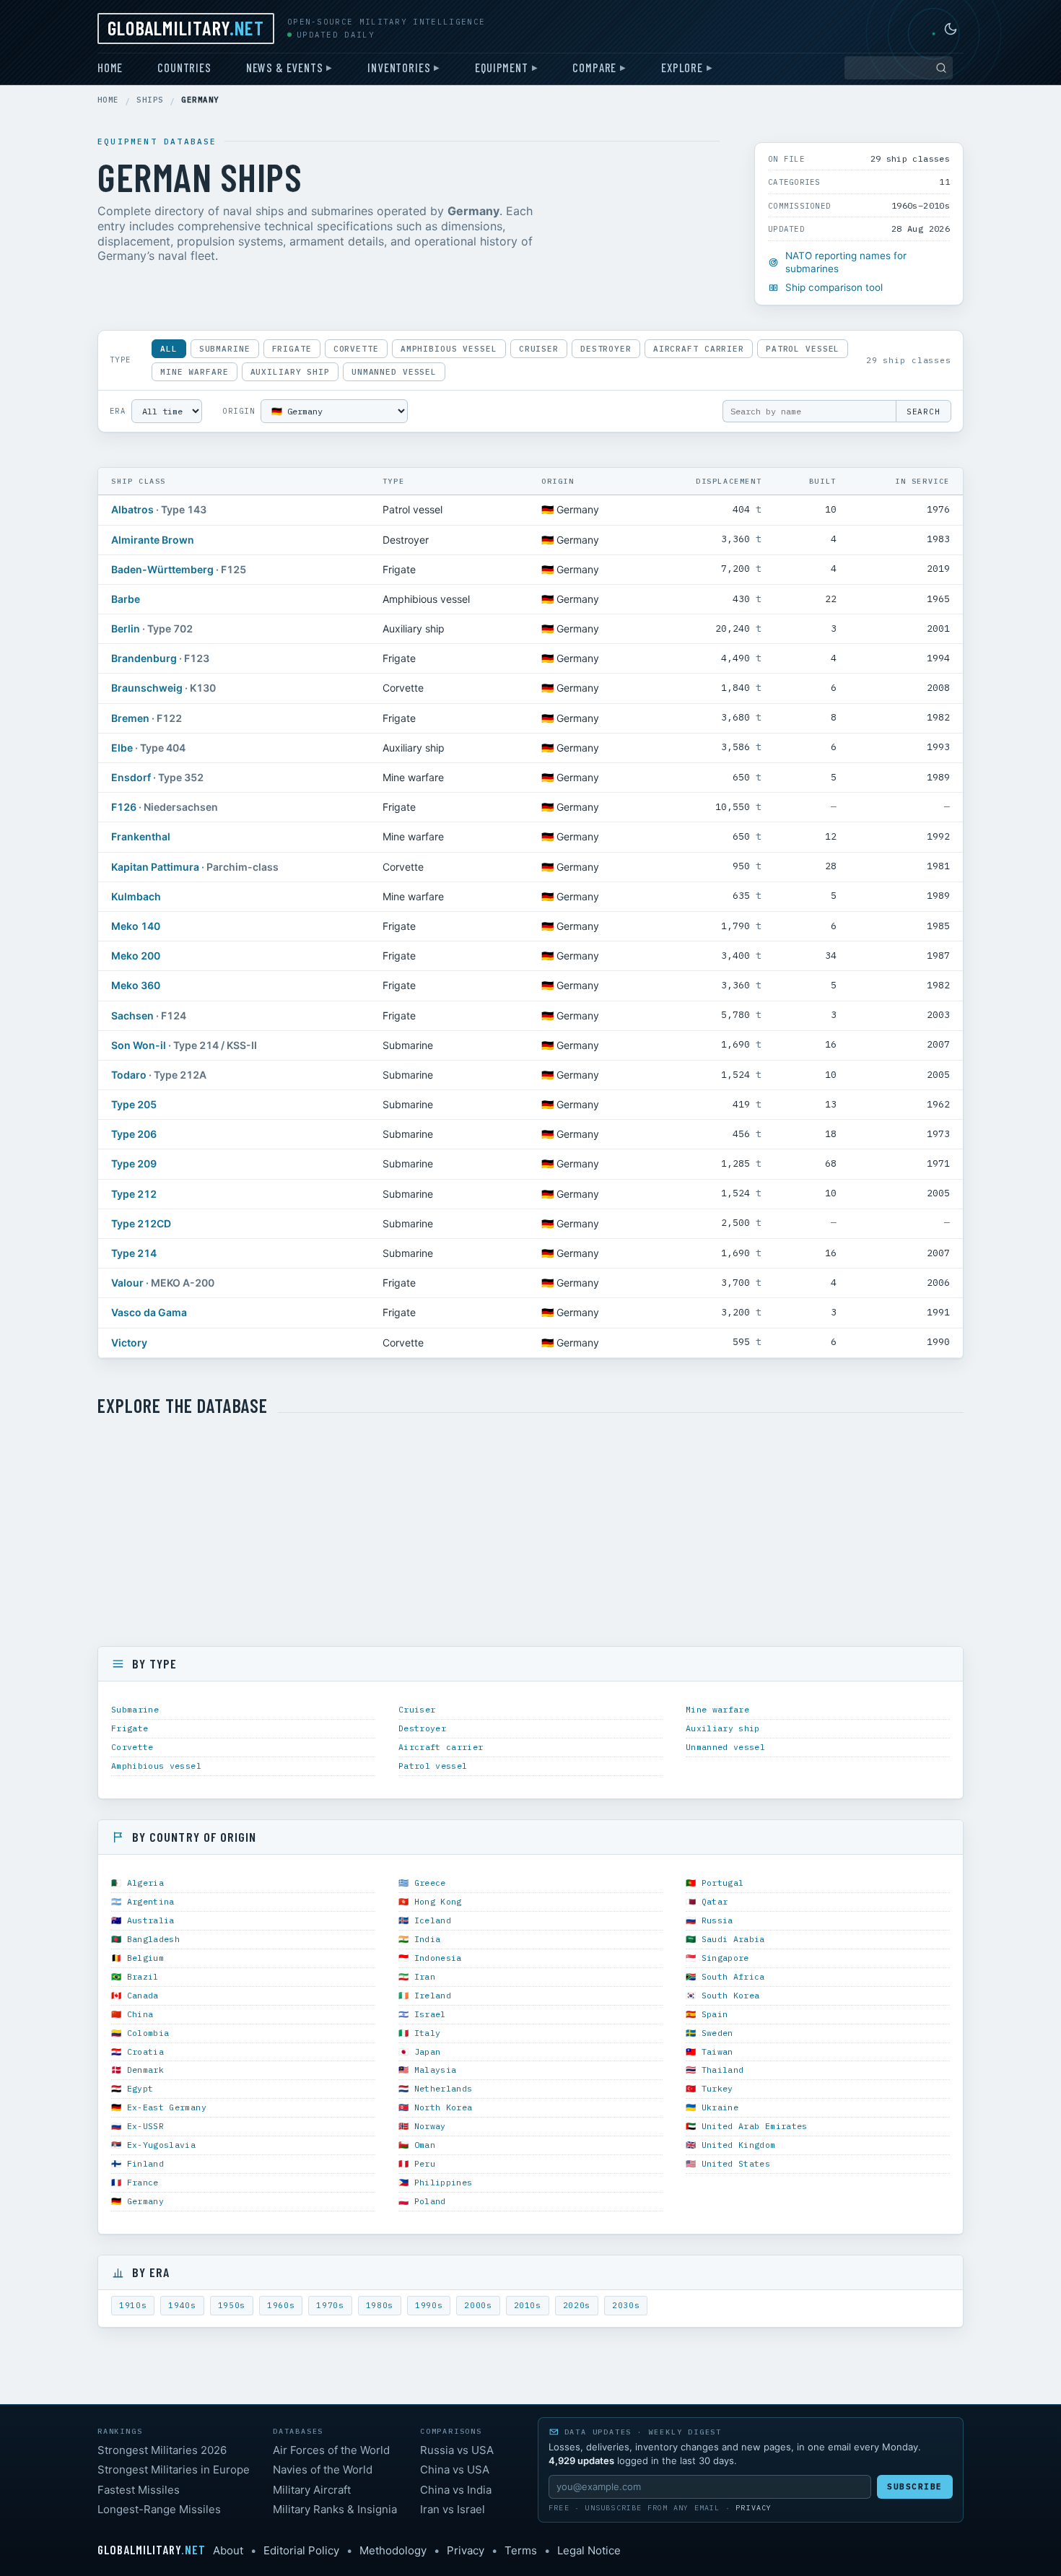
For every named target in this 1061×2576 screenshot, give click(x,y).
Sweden (717, 2033)
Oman (425, 2145)
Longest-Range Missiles (159, 2509)
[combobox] (899, 68)
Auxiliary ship (290, 372)
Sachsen (132, 1015)
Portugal (723, 1883)
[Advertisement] (530, 1532)
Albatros (132, 509)
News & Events (285, 67)
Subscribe (915, 2486)
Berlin (126, 628)
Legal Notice (589, 2550)
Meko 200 (136, 956)
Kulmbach (136, 896)
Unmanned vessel (394, 372)
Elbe (122, 748)
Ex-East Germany (167, 2107)
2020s (577, 2305)
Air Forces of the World (331, 2450)
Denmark (145, 2070)
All (169, 349)
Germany (145, 2201)
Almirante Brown (153, 540)
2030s (626, 2305)
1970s (330, 2305)
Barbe (126, 599)
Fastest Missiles (139, 2490)
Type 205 (134, 1104)
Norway (430, 2126)
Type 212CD (141, 1223)
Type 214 (134, 1253)
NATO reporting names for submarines (846, 262)
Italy (428, 2033)
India (428, 1939)
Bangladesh (153, 1939)
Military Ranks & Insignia (335, 2509)
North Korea (444, 2107)
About (228, 2550)
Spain (715, 2014)
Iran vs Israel (453, 2509)
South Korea (731, 1995)
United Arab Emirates (755, 2126)
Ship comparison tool (834, 287)
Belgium (145, 1958)
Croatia (145, 2051)
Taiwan (717, 2051)
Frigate (292, 349)
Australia (151, 1920)
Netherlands (444, 2088)
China (140, 2014)
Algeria (145, 1883)
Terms (521, 2550)
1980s (380, 2305)
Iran (425, 1976)
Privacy (754, 2508)
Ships (150, 100)
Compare (594, 67)
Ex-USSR (145, 2126)
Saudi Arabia (733, 1939)
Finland (145, 2163)
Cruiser (539, 349)
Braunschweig (147, 688)
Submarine (225, 349)
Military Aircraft (312, 2490)
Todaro (129, 1075)
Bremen (130, 718)
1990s (429, 2305)
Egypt (140, 2088)
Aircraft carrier (699, 349)
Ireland (433, 1995)
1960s (281, 2305)
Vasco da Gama (149, 1312)
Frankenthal (141, 836)
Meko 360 (136, 985)
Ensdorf (131, 777)
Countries (184, 67)
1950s (232, 2305)
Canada (143, 1995)
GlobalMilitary (186, 27)
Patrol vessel (803, 349)
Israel (430, 2014)
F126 (124, 807)
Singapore (725, 1958)
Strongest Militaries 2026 (162, 2450)
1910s (133, 2305)
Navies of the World (323, 2470)
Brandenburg (144, 658)
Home (110, 67)
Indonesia (438, 1958)
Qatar (715, 1901)
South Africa (733, 1976)
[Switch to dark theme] (951, 29)
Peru (425, 2163)
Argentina (151, 1901)
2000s (478, 2305)
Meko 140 (136, 926)
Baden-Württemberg (162, 569)
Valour (127, 1283)
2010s (528, 2305)
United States (736, 2163)
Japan (428, 2051)
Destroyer (606, 349)
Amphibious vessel (449, 349)
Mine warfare (195, 372)
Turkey (717, 2088)
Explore (682, 67)
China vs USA (455, 2470)
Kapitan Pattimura (155, 867)
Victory (129, 1343)
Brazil (143, 1976)
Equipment (501, 67)
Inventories (399, 67)
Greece (430, 1883)
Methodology (393, 2550)
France (143, 2182)
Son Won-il (139, 1045)
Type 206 (134, 1134)
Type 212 (134, 1194)
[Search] (941, 68)
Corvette (356, 349)
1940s (182, 2305)
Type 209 (134, 1163)
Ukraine (720, 2107)
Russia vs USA (457, 2450)
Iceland (433, 1920)
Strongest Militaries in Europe (174, 2470)
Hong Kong (438, 1901)
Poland (430, 2201)
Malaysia (436, 2070)
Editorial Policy (301, 2550)
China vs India (456, 2490)
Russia (717, 1920)
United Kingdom (739, 2145)
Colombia (148, 2033)
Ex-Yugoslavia (162, 2145)
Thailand (723, 2070)
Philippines (444, 2182)
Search (924, 412)
